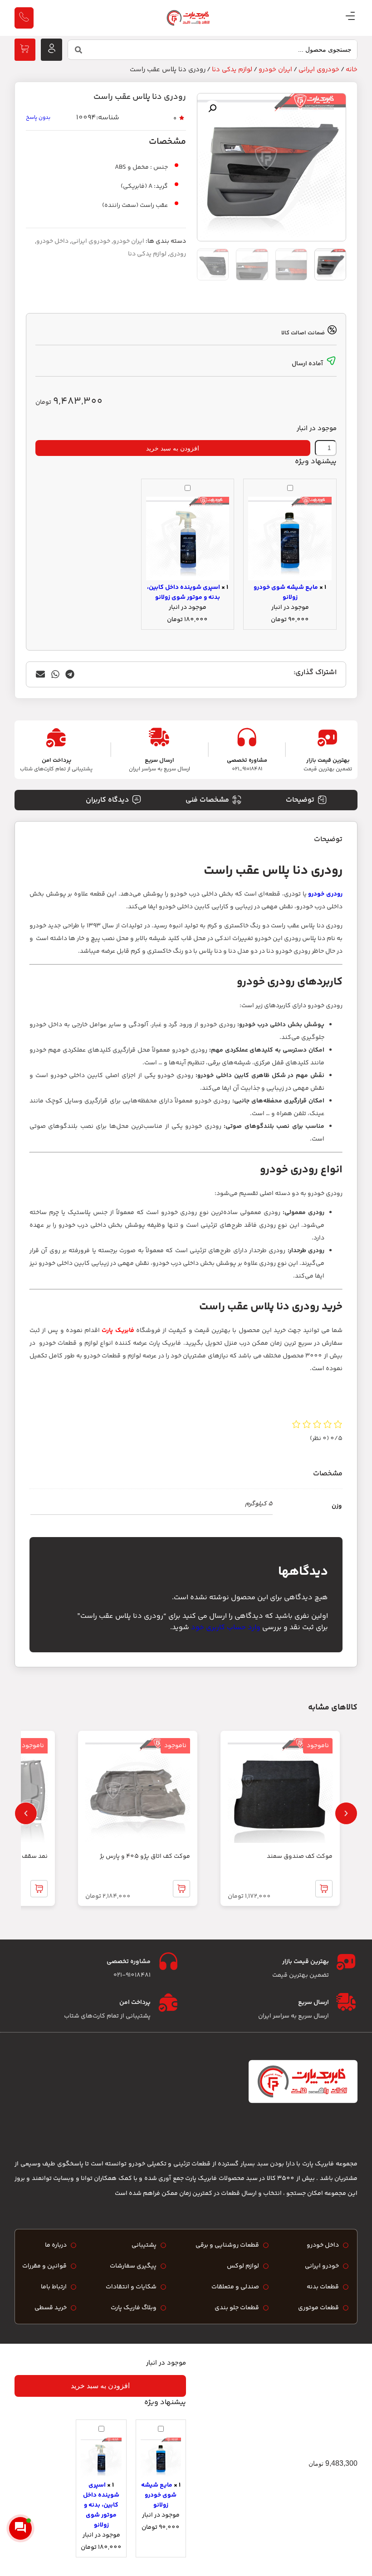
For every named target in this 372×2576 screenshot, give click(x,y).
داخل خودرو (52, 241)
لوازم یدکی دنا (232, 70)
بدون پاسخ (38, 118)
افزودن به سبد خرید (173, 448)
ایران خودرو (275, 70)
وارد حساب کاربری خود (226, 1628)
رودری (178, 254)
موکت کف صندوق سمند (300, 1856)
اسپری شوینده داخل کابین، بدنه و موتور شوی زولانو (184, 593)
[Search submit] (78, 50)
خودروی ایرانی (319, 70)
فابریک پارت (118, 1331)
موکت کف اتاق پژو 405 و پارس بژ (145, 1856)
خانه (352, 70)
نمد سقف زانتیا (27, 1856)
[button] (212, 108)
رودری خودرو (325, 894)
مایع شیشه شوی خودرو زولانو (286, 593)
